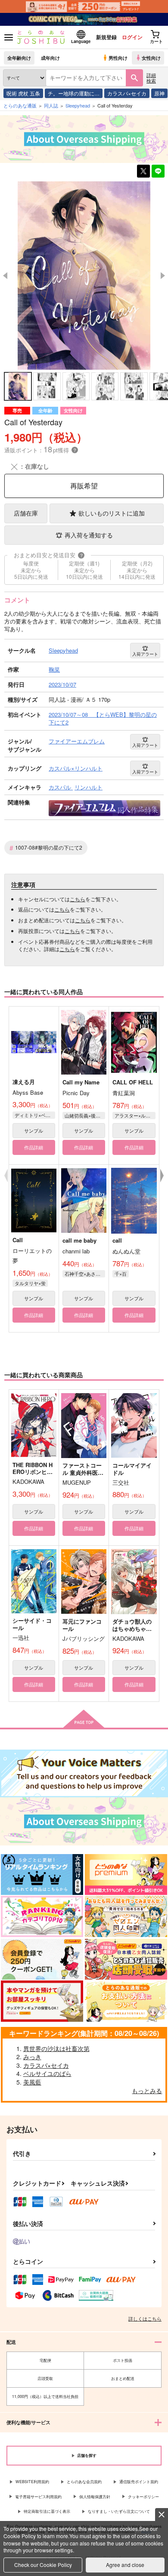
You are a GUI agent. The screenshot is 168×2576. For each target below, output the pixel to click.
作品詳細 (34, 1147)
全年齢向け (19, 58)
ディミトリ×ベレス (35, 1115)
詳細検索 (151, 78)
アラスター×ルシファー (135, 1115)
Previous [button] (5, 276)
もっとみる (147, 2091)
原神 (159, 93)
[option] (84, 275)
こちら (78, 899)
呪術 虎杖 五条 (23, 93)
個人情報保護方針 (95, 2497)
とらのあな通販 (20, 105)
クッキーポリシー (143, 2497)
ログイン (132, 37)
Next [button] (163, 276)
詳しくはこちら (145, 2318)
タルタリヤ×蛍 (30, 1283)
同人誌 (51, 105)
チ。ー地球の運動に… (74, 93)
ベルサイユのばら (47, 2073)
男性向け (118, 58)
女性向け (151, 58)
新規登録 (106, 37)
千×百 (121, 1274)
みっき (32, 2057)
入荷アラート (145, 654)
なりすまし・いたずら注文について (119, 2511)
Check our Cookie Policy (43, 2565)
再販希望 (84, 486)
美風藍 (32, 2082)
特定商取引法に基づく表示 (47, 2511)
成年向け (50, 58)
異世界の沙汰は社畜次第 (56, 2048)
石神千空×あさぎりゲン (85, 1274)
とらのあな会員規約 (84, 2482)
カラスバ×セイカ (127, 93)
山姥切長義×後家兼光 (85, 1115)
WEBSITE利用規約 (32, 2482)
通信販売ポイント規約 (139, 2482)
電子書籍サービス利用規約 (38, 2497)
